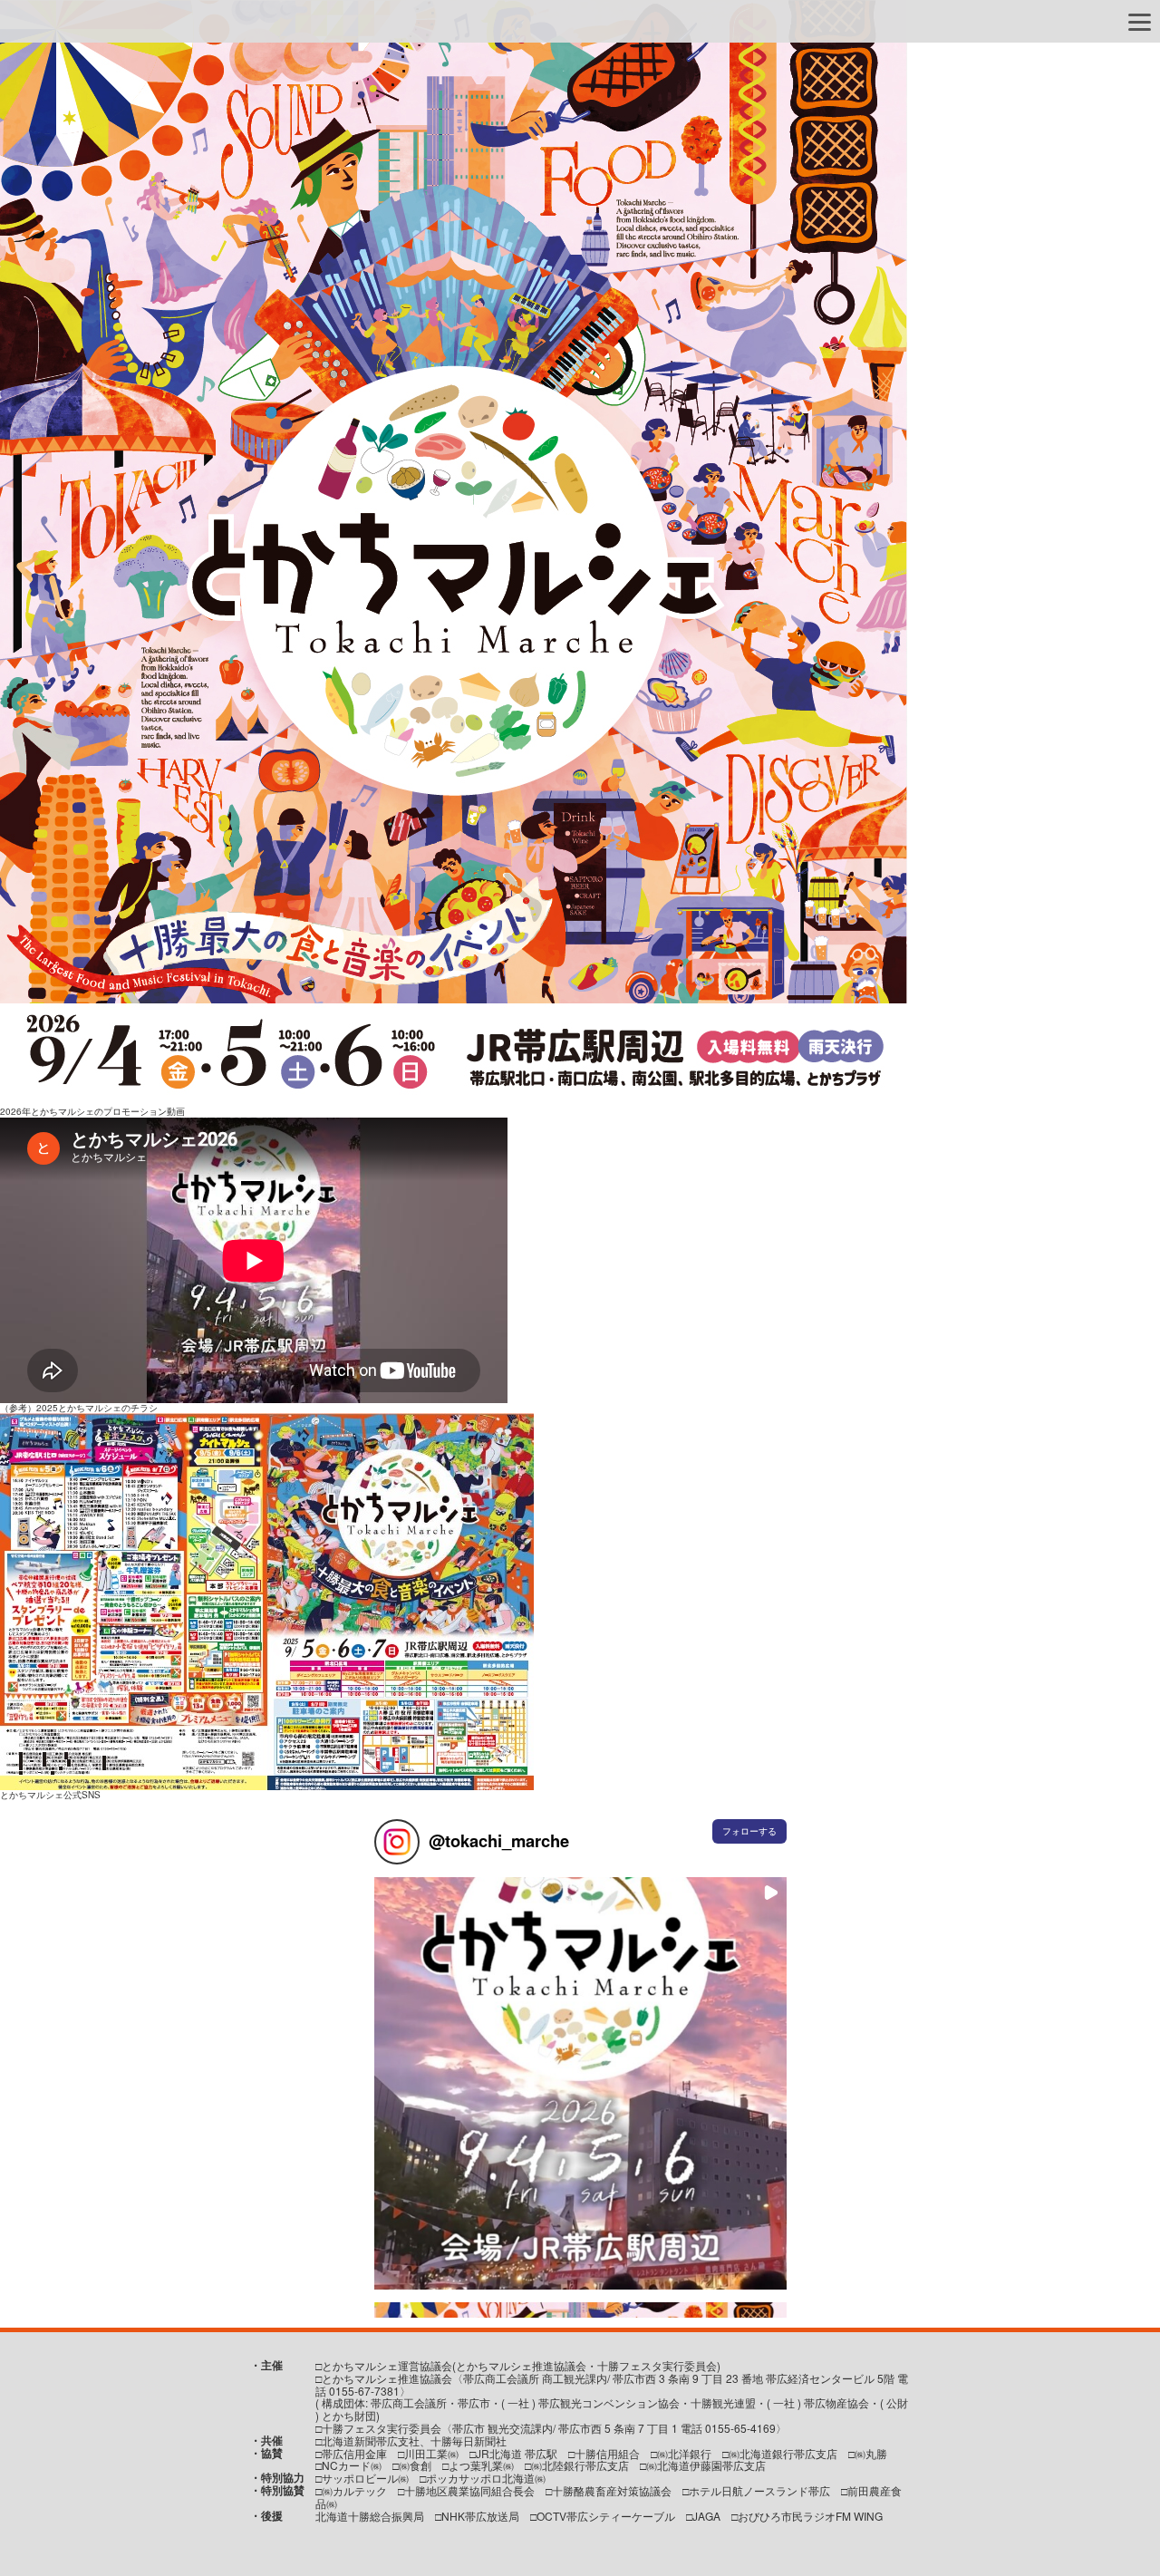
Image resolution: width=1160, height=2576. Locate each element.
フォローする (749, 1831)
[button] (580, 2083)
